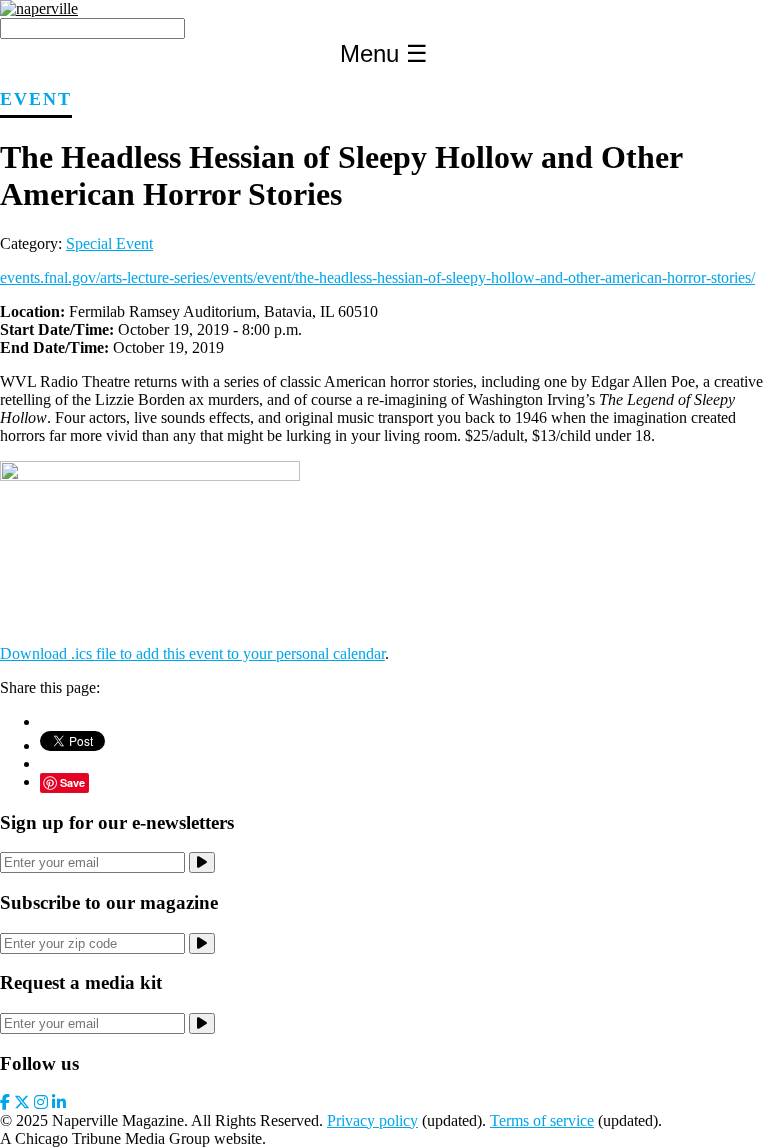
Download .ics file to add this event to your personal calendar (192, 653)
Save (72, 782)
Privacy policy (372, 1120)
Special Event (109, 243)
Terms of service (542, 1120)
